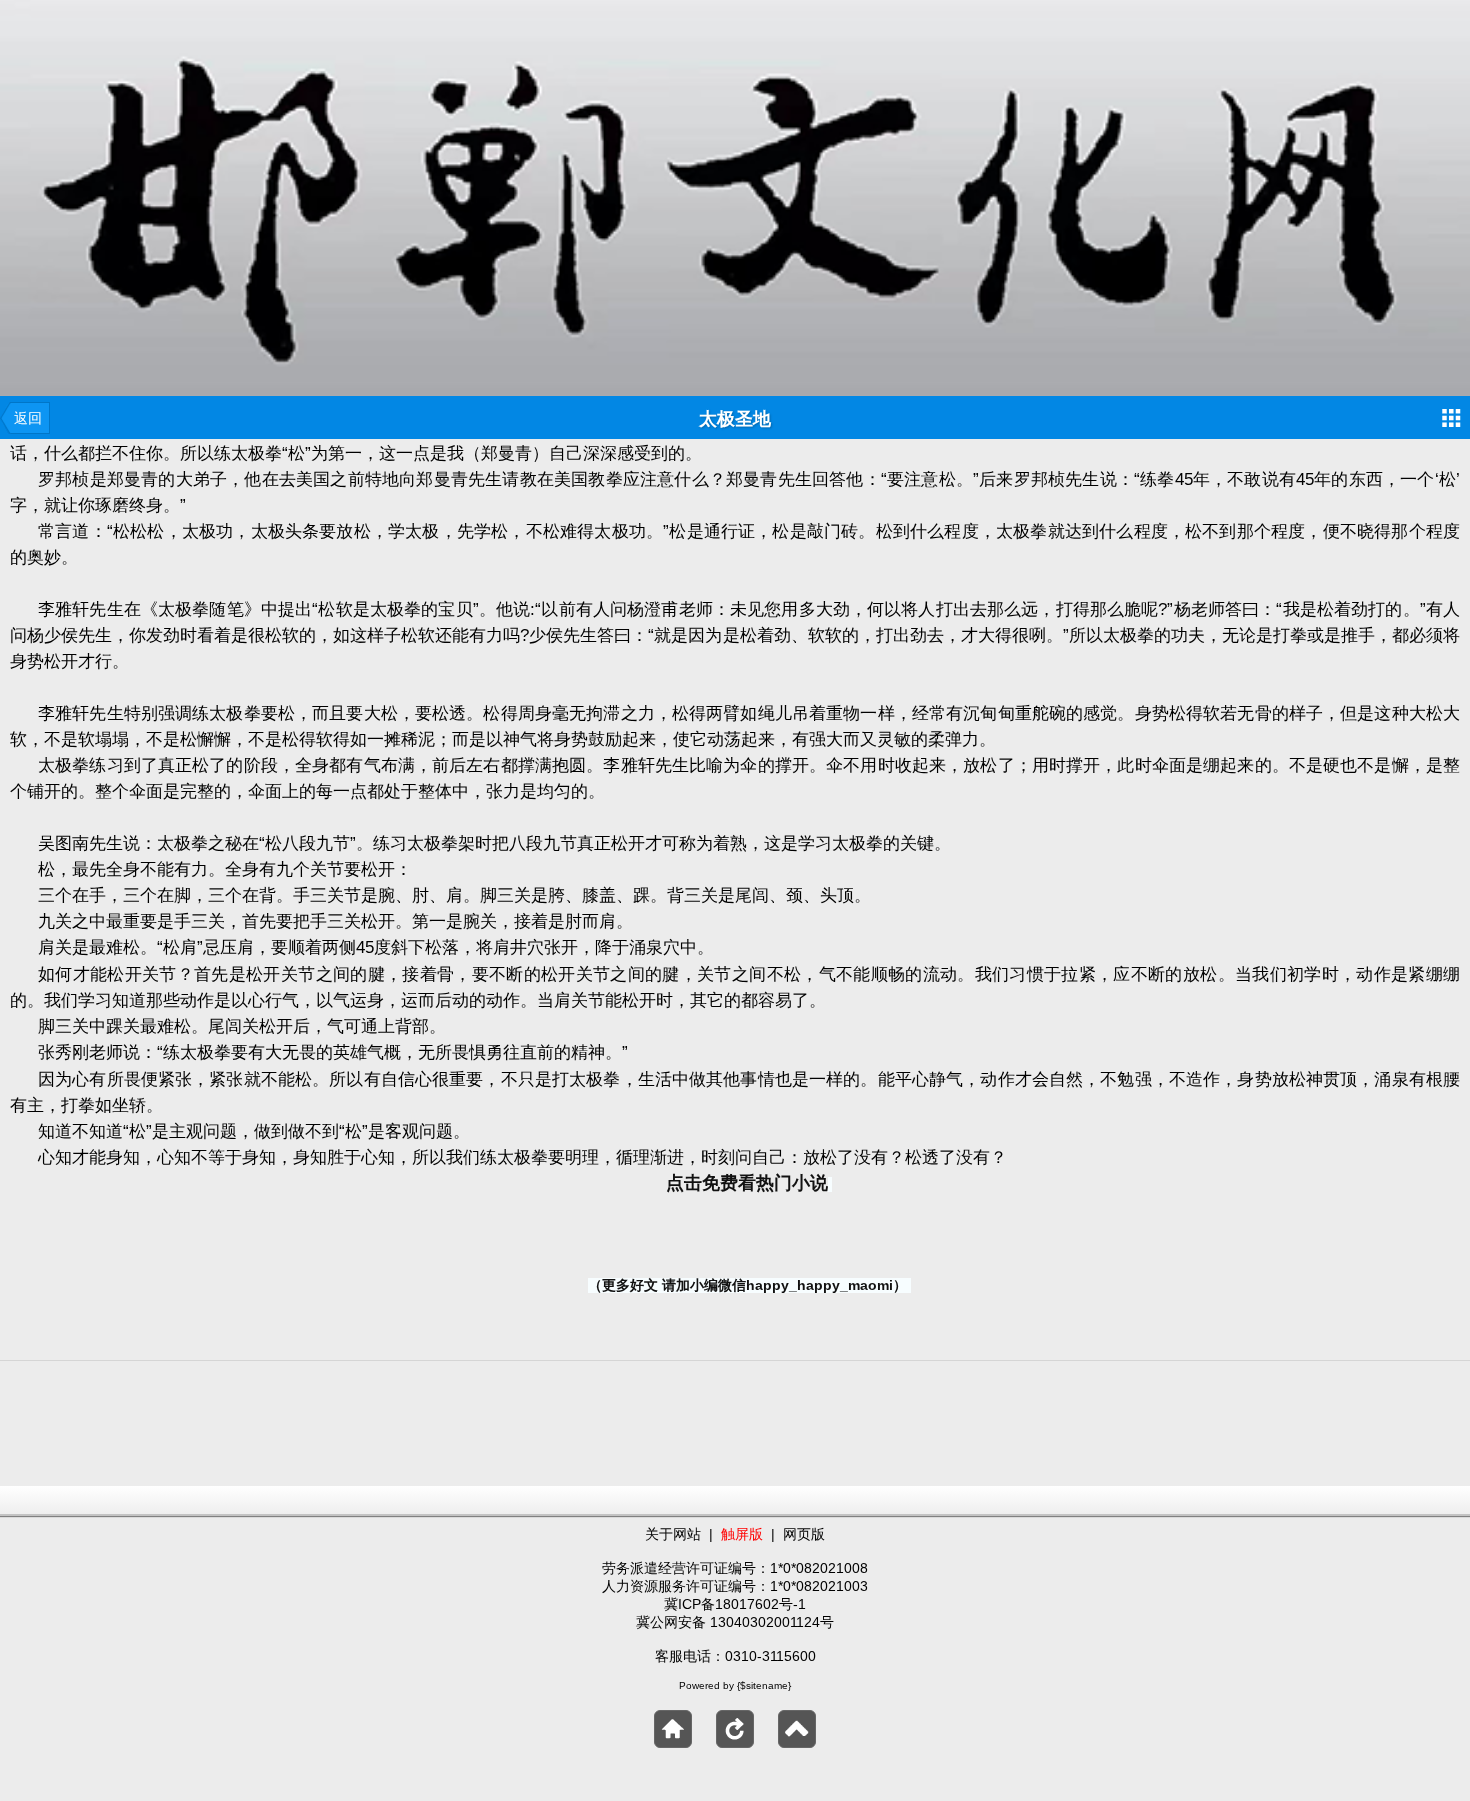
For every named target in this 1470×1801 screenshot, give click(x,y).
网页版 (804, 1534)
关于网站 (673, 1534)
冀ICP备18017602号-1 (735, 1604)
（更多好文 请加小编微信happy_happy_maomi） (747, 1285)
